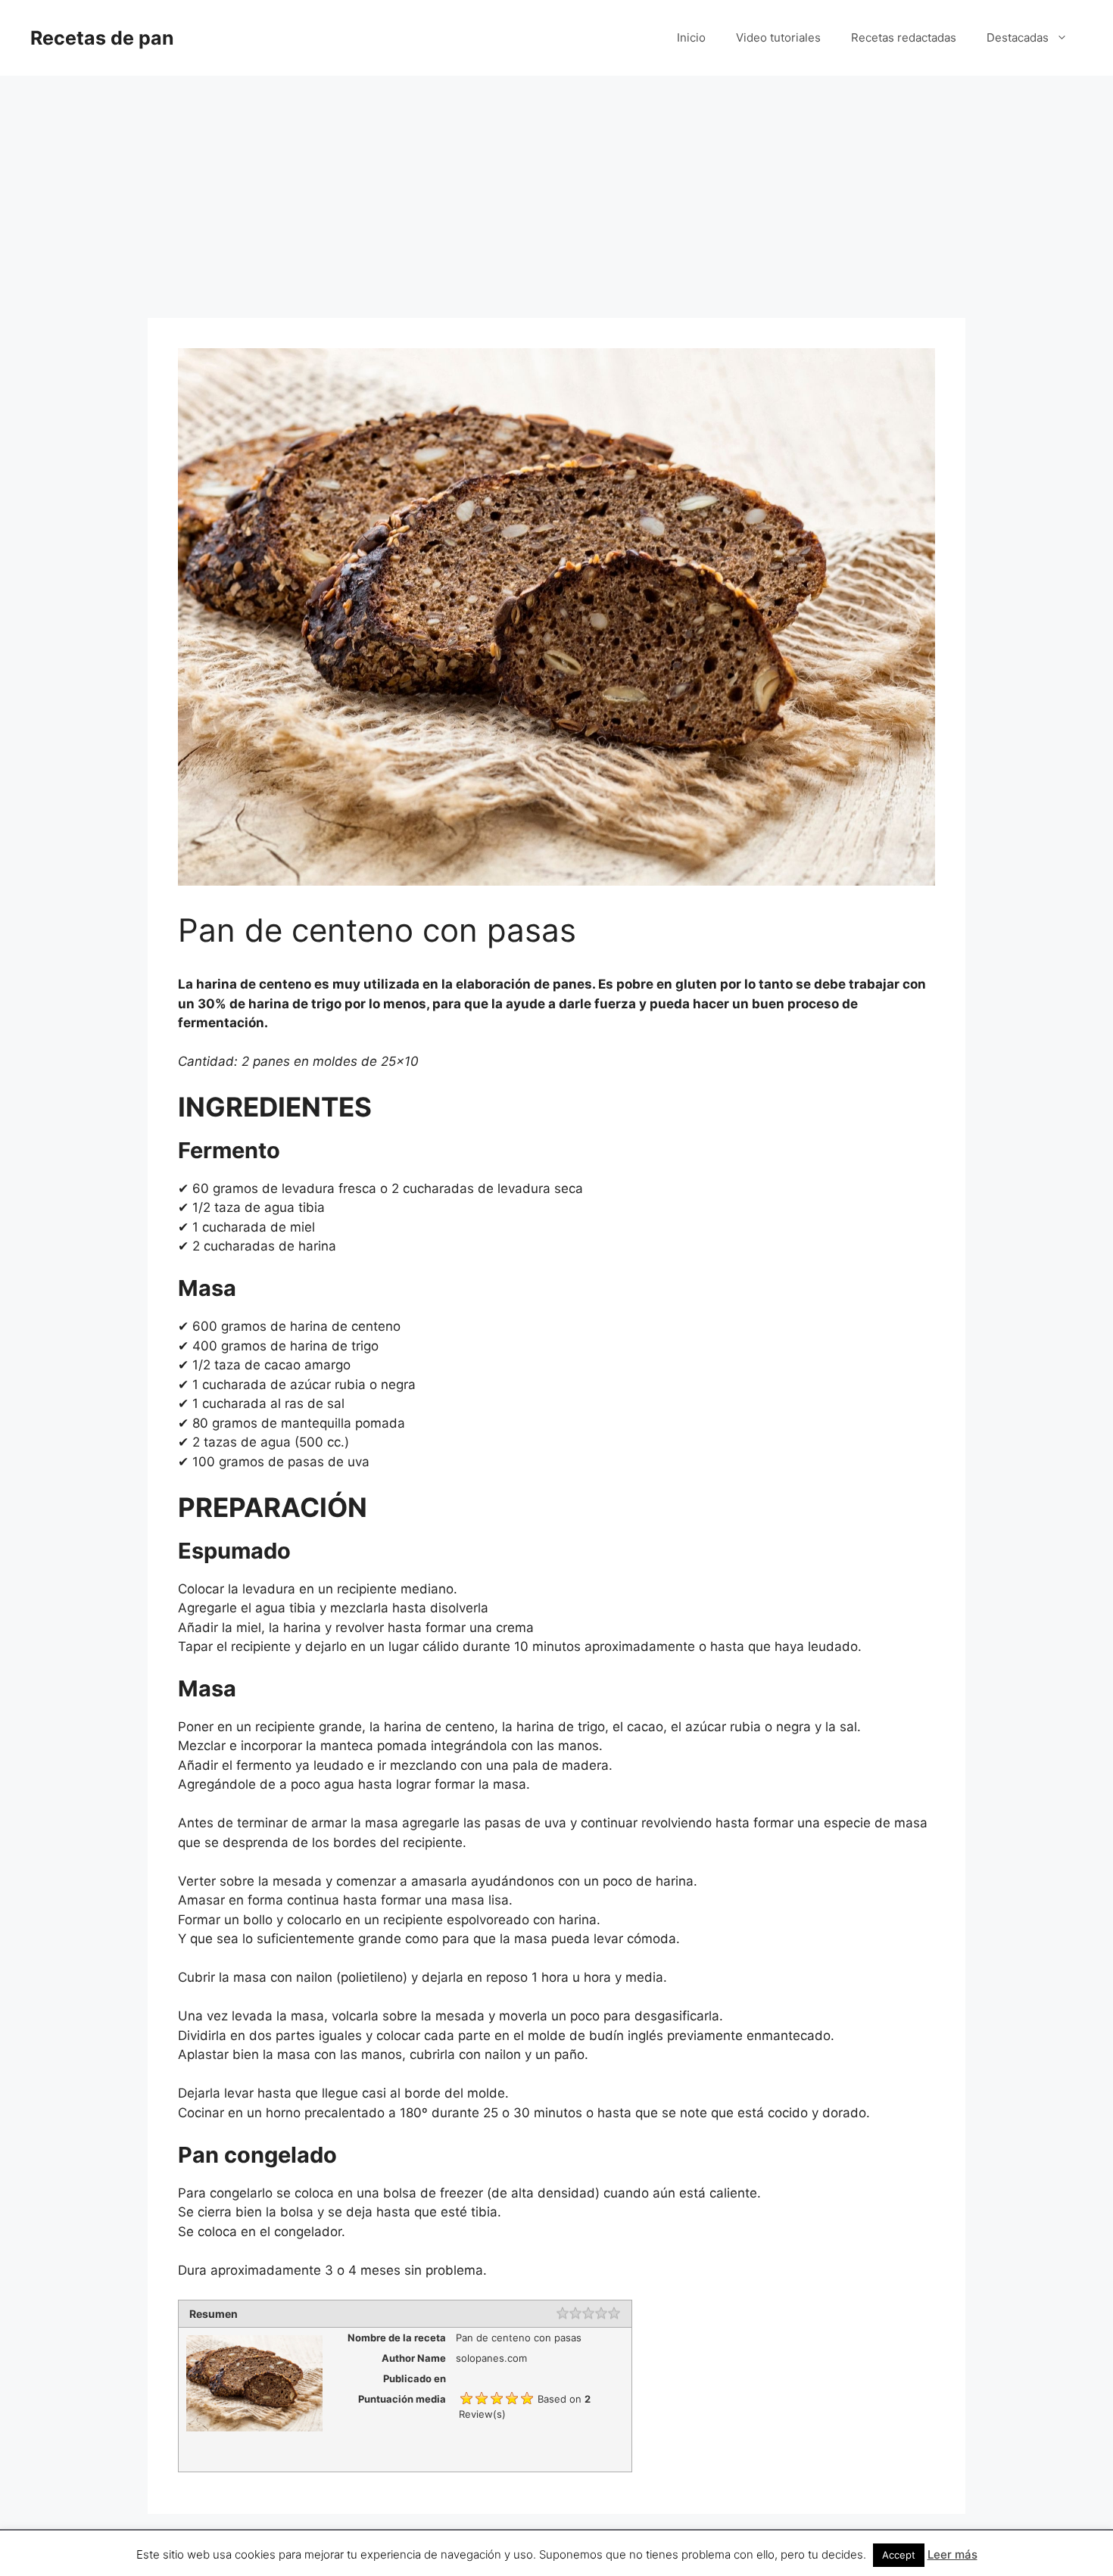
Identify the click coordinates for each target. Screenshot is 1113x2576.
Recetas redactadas (904, 37)
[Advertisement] (556, 189)
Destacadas (1018, 37)
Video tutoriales (778, 37)
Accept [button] (899, 2555)
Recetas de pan (102, 38)
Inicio (691, 37)
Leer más (952, 2554)
